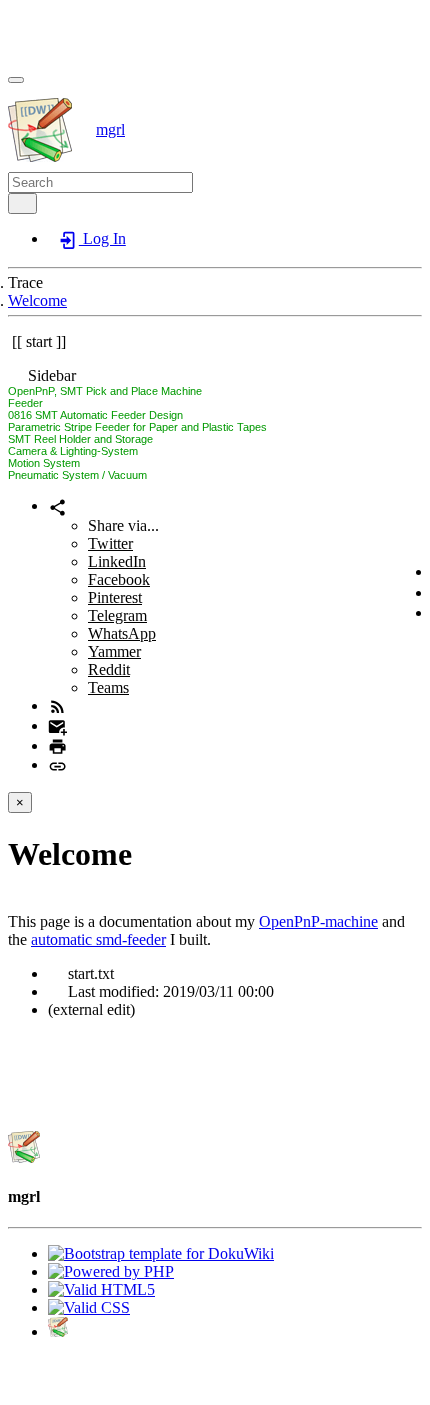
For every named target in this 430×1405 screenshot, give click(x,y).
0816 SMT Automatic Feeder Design (95, 415)
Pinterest (115, 597)
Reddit (109, 669)
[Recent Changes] (57, 705)
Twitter (110, 543)
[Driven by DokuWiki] (58, 1331)
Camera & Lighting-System (73, 451)
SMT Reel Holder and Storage (80, 439)
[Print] (57, 745)
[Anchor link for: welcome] (148, 851)
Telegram (117, 615)
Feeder (25, 403)
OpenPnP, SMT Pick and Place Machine (105, 391)
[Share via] (57, 505)
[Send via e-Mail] (57, 725)
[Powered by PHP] (111, 1271)
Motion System (44, 463)
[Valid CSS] (89, 1307)
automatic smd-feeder (98, 939)
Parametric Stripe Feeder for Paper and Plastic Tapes (137, 427)
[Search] (22, 203)
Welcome (37, 300)
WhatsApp (122, 633)
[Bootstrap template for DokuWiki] (161, 1253)
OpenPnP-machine (318, 921)
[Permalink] (57, 764)
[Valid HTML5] (101, 1289)
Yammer (114, 651)
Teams (108, 687)
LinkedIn (117, 561)
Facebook (119, 579)
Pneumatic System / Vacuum (77, 475)
